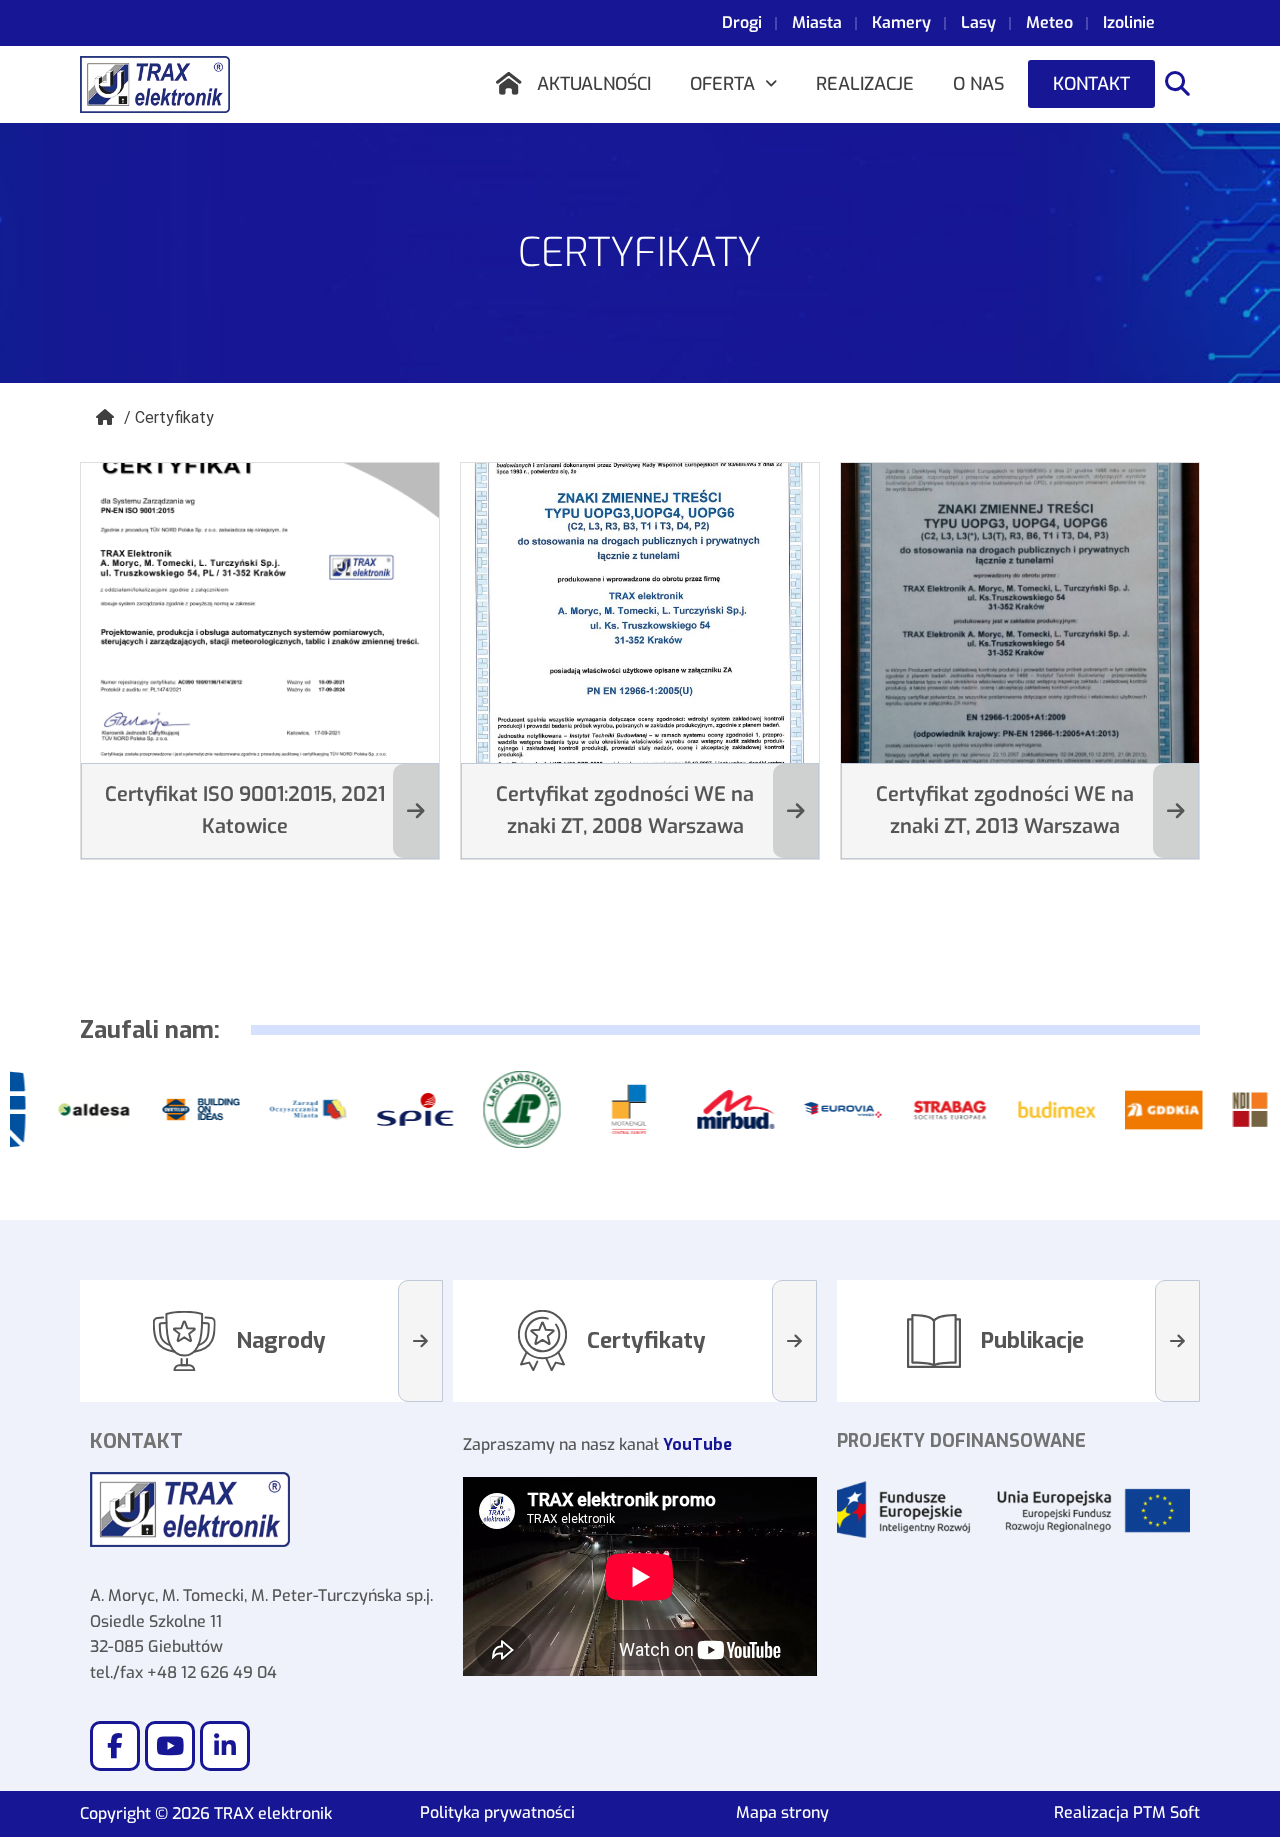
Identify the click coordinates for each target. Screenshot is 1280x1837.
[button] (733, 84)
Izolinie (1129, 22)
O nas (978, 84)
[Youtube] (170, 1746)
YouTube (697, 1444)
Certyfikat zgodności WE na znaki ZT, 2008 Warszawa (625, 810)
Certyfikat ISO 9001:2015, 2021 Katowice (245, 810)
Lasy (978, 22)
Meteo (1049, 22)
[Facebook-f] (115, 1746)
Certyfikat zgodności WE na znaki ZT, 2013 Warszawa (1005, 810)
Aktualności (594, 84)
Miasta (817, 22)
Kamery (901, 22)
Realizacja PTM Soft (1127, 1812)
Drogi (742, 22)
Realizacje (865, 84)
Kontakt (1091, 84)
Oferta (722, 84)
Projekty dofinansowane (961, 1441)
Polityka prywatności (497, 1812)
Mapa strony (782, 1812)
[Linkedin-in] (225, 1746)
